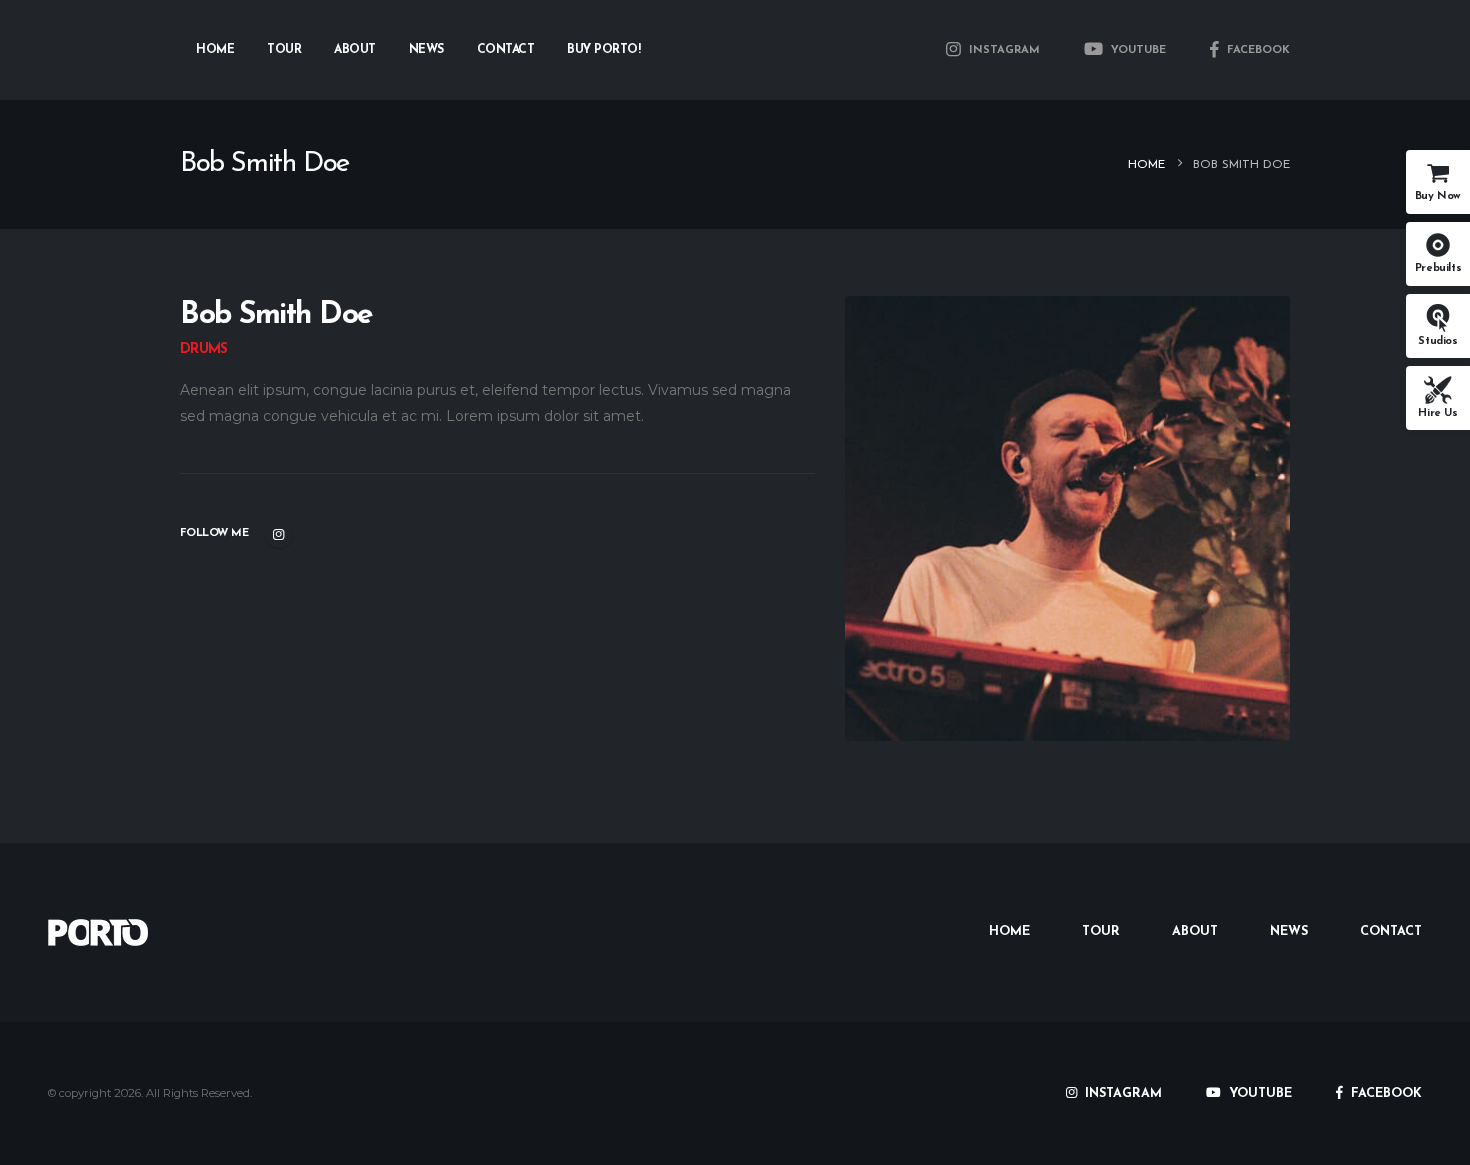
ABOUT (1195, 932)
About (355, 50)
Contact (506, 50)
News (426, 50)
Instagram (279, 534)
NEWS (1289, 932)
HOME (1009, 932)
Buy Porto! (603, 50)
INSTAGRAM (1002, 50)
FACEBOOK (1256, 50)
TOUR (1101, 932)
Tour (284, 50)
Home (215, 50)
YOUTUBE (1136, 50)
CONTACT (1391, 932)
